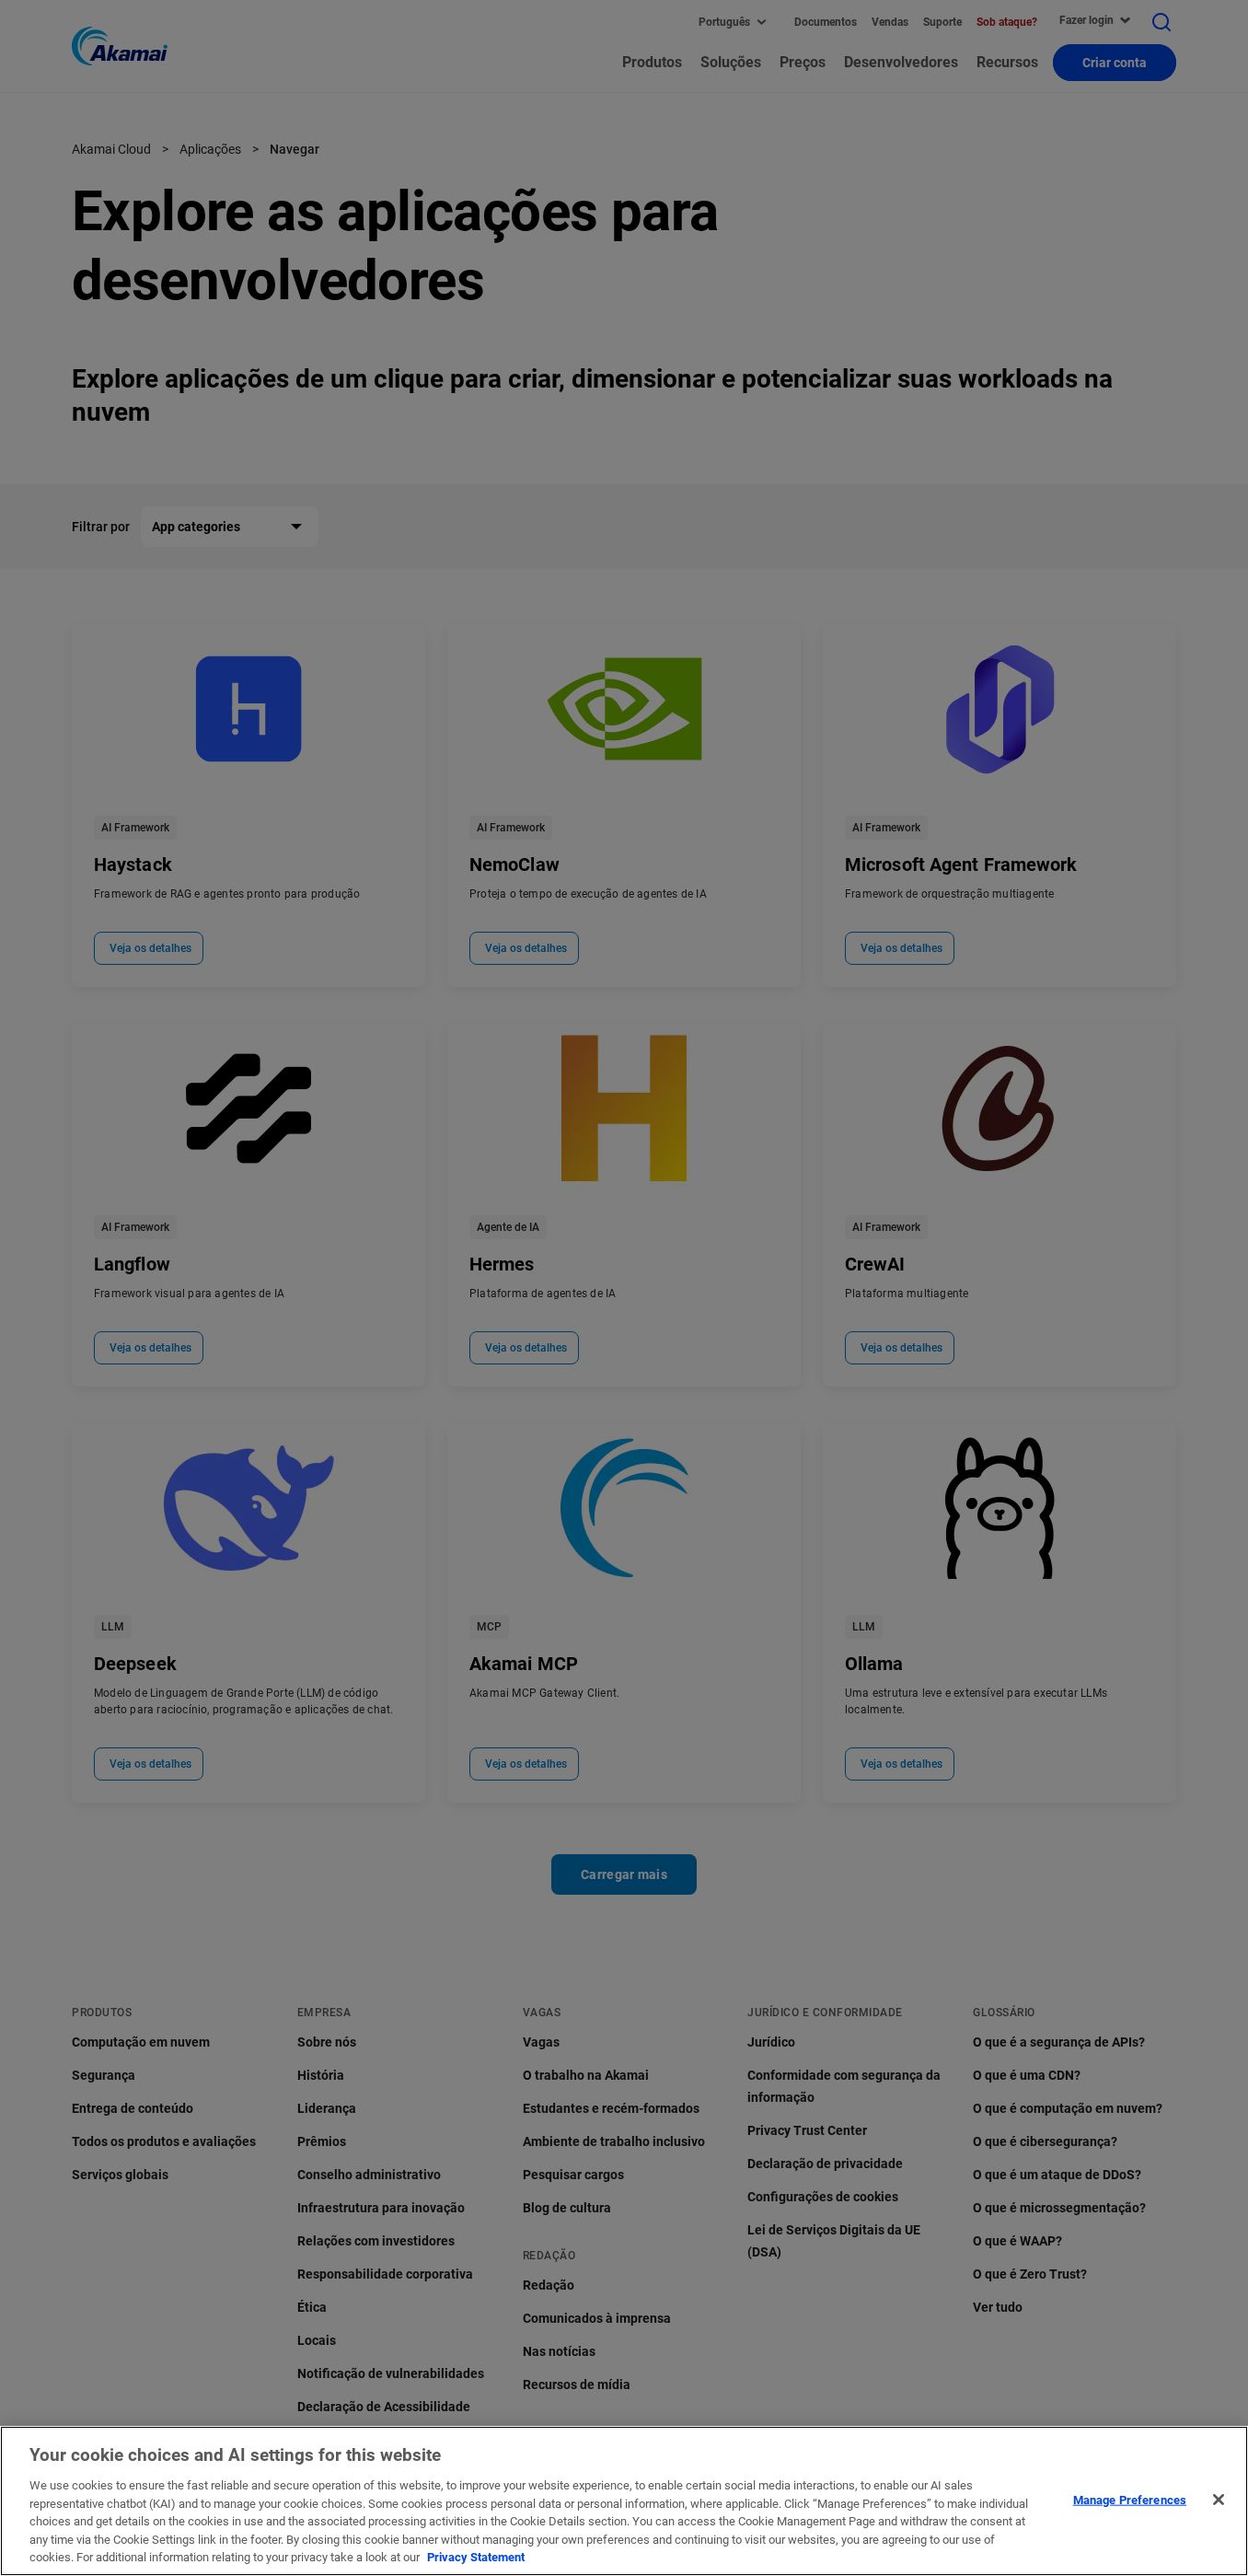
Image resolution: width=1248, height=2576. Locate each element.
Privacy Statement (476, 2557)
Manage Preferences (1130, 2499)
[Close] (1219, 2500)
